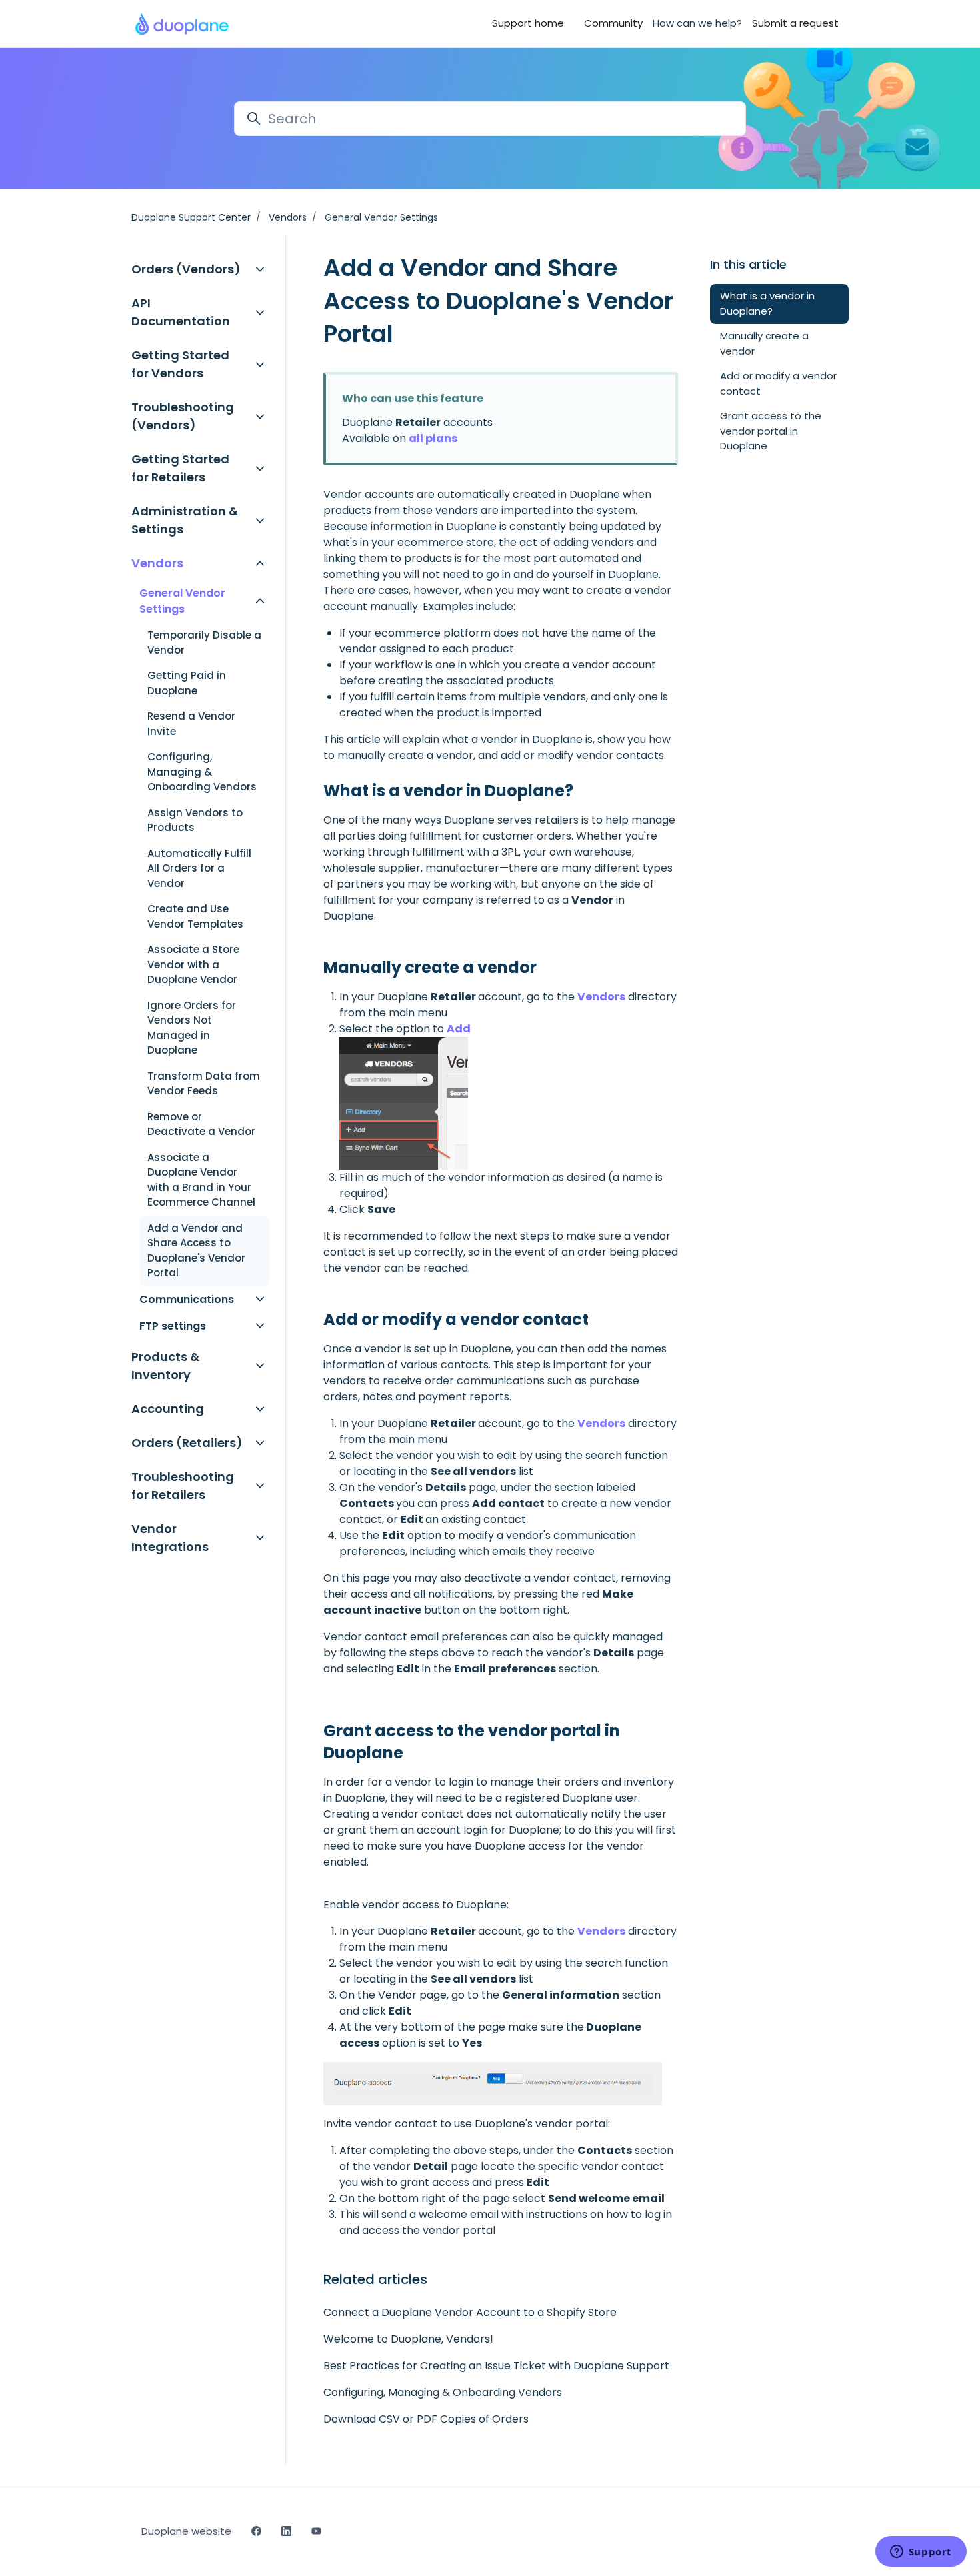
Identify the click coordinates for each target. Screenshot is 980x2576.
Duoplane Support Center (191, 217)
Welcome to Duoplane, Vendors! (408, 2339)
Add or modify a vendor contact (778, 383)
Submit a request (795, 23)
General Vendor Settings (381, 217)
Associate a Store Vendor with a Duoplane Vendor (193, 964)
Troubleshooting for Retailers (183, 1486)
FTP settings (173, 1326)
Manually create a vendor (764, 343)
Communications (187, 1299)
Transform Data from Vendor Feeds (204, 1084)
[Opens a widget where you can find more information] (921, 2553)
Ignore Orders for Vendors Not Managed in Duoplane (192, 1028)
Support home (528, 23)
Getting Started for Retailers (180, 468)
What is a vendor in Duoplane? (767, 303)
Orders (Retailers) (187, 1443)
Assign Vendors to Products (195, 820)
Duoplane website (186, 2531)
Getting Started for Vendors (180, 364)
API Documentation (181, 312)
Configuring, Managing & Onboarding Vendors (443, 2392)
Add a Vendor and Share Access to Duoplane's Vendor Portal (196, 1251)
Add (459, 1029)
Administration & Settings (185, 520)
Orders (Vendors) (186, 269)
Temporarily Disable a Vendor (204, 643)
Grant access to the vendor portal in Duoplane (771, 431)
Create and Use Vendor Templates (195, 916)
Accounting (168, 1409)
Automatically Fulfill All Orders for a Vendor (199, 868)
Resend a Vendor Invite (191, 724)
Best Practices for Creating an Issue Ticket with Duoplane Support (496, 2366)
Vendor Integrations (170, 1538)
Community (613, 23)
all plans (433, 438)
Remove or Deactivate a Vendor (201, 1124)
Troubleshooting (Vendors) (183, 416)
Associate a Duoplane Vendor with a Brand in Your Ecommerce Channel (201, 1180)
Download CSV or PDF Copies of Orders (426, 2419)
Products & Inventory (165, 1366)
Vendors (288, 217)
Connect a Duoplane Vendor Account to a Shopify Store (470, 2312)
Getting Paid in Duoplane (187, 683)
